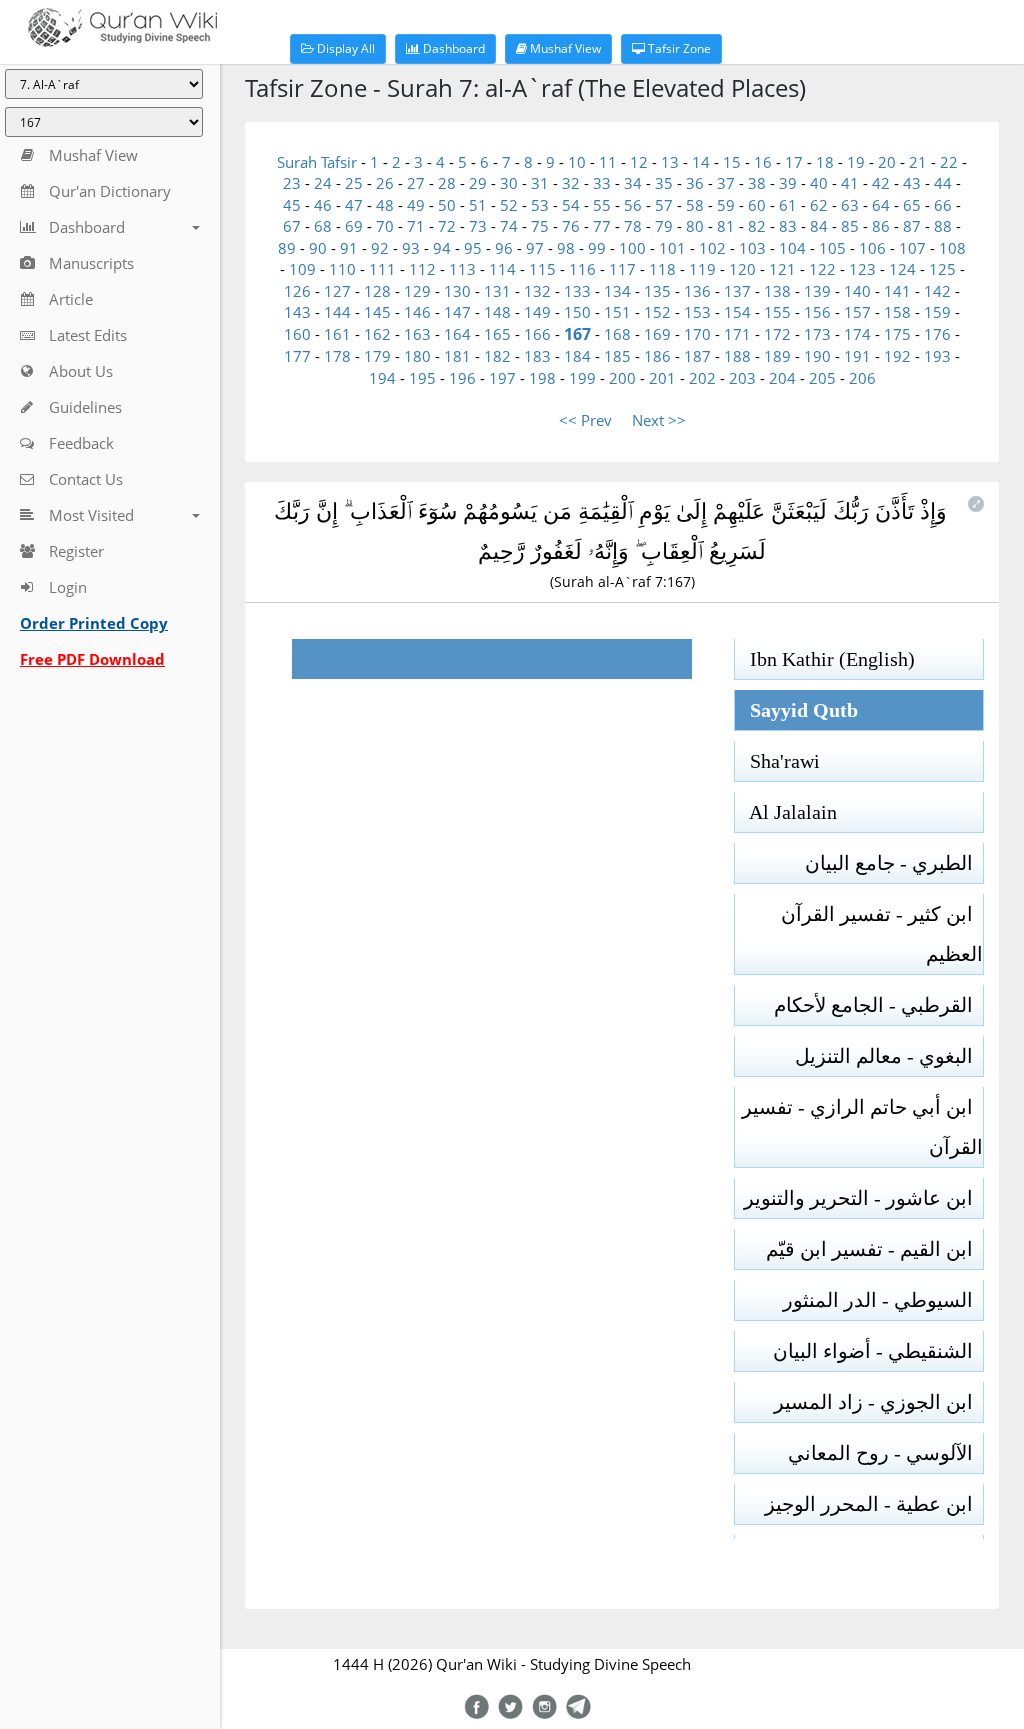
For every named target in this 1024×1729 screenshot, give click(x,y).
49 (416, 205)
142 (937, 291)
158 (897, 312)
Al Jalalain (786, 812)
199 (582, 378)
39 (788, 183)
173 (817, 334)
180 (417, 356)
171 (737, 334)
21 (918, 162)
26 (385, 183)
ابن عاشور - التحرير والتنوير (863, 1198)
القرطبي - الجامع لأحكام (878, 1005)
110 (342, 269)
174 (857, 334)
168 (617, 334)
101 (672, 248)
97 (535, 248)
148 (497, 312)
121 (782, 269)
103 (752, 248)
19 (856, 162)
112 (422, 269)
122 (822, 269)
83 (788, 226)
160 (297, 334)
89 (287, 248)
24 (323, 183)
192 (897, 356)
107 (912, 248)
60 (757, 205)
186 (657, 356)
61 (788, 205)
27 (416, 183)
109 (302, 269)
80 (695, 226)
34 (633, 183)
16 (763, 162)
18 (825, 162)
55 (602, 205)
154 (737, 312)
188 (737, 356)
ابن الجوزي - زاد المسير (878, 1402)
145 (377, 312)
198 (542, 378)
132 (537, 291)
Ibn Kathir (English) (825, 659)
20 (887, 162)
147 (457, 312)
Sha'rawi (777, 761)
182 (497, 356)
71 (416, 226)
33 (602, 183)
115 (542, 269)
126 (297, 291)
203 (742, 378)
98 (566, 248)
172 (777, 334)
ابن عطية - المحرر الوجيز (874, 1504)
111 (382, 269)
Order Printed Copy (94, 623)
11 (608, 162)
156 (817, 312)
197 (502, 378)
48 (385, 205)
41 (850, 183)
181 (457, 356)
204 (782, 378)
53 (540, 205)
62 (819, 205)
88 (943, 226)
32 (571, 183)
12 (639, 162)
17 (794, 162)
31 (540, 183)
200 (622, 378)
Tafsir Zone (678, 48)
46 (323, 205)
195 (422, 378)
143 (297, 312)
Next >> (659, 420)
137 (737, 291)
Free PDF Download (92, 659)
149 (537, 312)
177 (297, 356)
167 (577, 334)
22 (949, 162)
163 (417, 334)
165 (497, 334)
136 (697, 291)
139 (817, 291)
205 (822, 378)
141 (897, 291)
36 (695, 183)
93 (411, 248)
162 (377, 334)
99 (597, 248)
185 (617, 356)
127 (337, 291)
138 (777, 291)
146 (417, 312)
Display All (344, 48)
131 (497, 291)
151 (617, 312)
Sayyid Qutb (796, 710)
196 (462, 378)
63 (850, 205)
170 (697, 334)
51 (478, 205)
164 (457, 334)
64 (881, 205)
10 (577, 162)
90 (318, 248)
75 (540, 226)
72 (447, 226)
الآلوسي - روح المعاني (885, 1453)
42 (881, 183)
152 (657, 312)
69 (354, 226)
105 (832, 248)
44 (943, 183)
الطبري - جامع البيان (894, 863)
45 (292, 205)
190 (817, 356)
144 (337, 312)
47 (354, 205)
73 (478, 226)
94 (442, 248)
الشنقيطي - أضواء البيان (878, 1351)
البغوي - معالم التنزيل (889, 1056)
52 (509, 205)
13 (670, 162)
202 (702, 378)
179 (377, 356)
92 (380, 248)
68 (323, 226)
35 (664, 183)
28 (447, 183)
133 (577, 291)
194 (382, 378)
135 (657, 291)
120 (742, 269)
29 (478, 183)
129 (417, 291)
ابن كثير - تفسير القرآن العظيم (882, 934)
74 (509, 226)
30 (509, 183)
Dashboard (452, 48)
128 (377, 291)
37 (726, 183)
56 (633, 205)
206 (862, 378)
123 (862, 269)
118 (662, 269)
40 (819, 183)
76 (571, 226)
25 (354, 183)
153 (697, 312)
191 (857, 356)
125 (942, 269)
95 (473, 248)
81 (726, 226)
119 (702, 269)
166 (537, 334)
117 (622, 269)
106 (872, 248)
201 (662, 378)
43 (912, 183)
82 (757, 226)
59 (726, 205)
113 (462, 269)
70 (385, 226)
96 (504, 248)
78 (633, 226)
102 (712, 248)
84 (819, 226)
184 (577, 356)
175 (897, 334)
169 (657, 334)
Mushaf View (564, 48)
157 (857, 312)
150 (577, 312)
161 (337, 334)
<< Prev (585, 420)
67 (292, 226)
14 (701, 162)
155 (777, 312)
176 (937, 334)
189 (777, 356)
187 (697, 356)
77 (602, 226)
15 (732, 162)
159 (937, 312)
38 (757, 183)
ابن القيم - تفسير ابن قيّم (874, 1249)
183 (537, 356)
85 (850, 226)
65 (912, 205)
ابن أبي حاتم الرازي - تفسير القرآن (862, 1127)
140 (857, 291)
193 (937, 356)
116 (582, 269)
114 (502, 269)
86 (881, 226)
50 (447, 205)
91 (349, 248)
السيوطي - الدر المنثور (883, 1300)
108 (952, 248)
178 (337, 356)
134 (617, 291)
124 (902, 269)
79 (664, 226)
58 (695, 205)
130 (457, 291)
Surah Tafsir (319, 162)
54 (571, 205)
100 (632, 248)
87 (912, 226)
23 (292, 183)
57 (664, 205)
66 (943, 205)
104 (792, 248)
